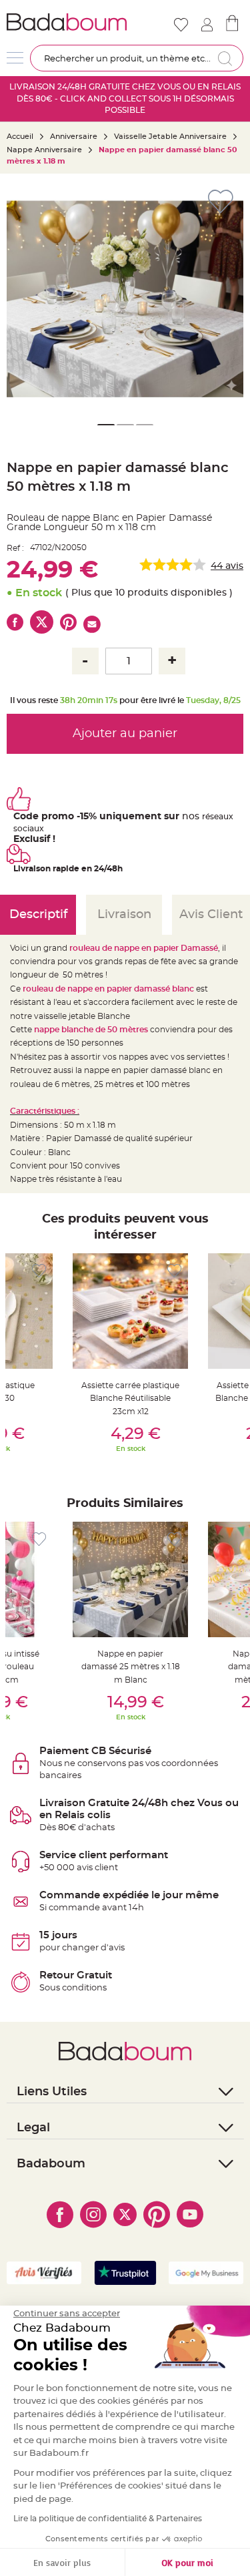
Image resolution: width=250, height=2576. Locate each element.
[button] (23, 299)
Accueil (20, 137)
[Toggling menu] (15, 58)
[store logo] (67, 22)
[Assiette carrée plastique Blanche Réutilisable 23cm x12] (130, 1311)
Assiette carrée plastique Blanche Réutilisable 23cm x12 (130, 1399)
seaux (222, 817)
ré (206, 817)
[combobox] (137, 58)
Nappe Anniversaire (44, 150)
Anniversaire (74, 137)
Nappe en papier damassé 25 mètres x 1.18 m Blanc (131, 1667)
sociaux (29, 829)
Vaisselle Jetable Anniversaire (170, 137)
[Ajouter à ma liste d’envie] (39, 1271)
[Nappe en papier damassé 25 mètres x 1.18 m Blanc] (130, 1579)
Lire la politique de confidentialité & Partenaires (108, 2519)
